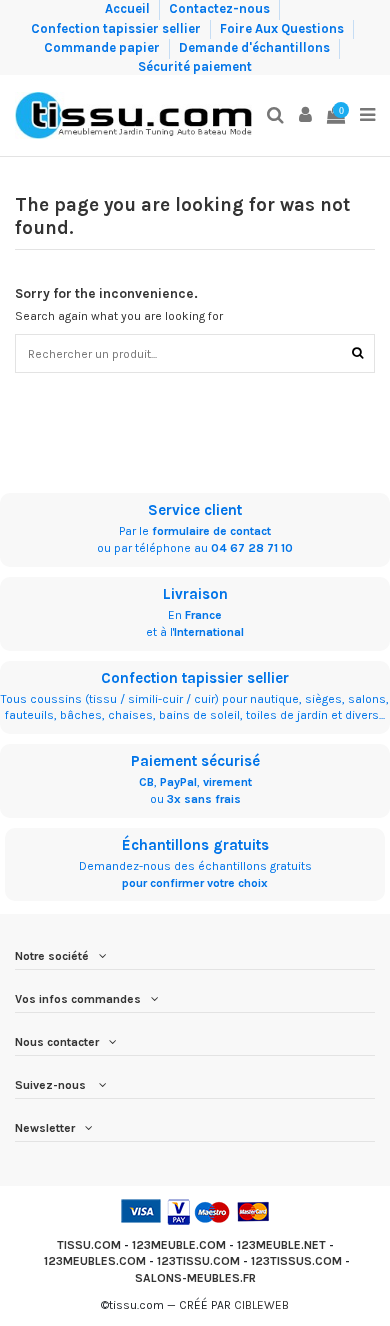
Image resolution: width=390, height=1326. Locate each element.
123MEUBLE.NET (281, 1245)
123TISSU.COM (198, 1261)
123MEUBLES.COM (95, 1261)
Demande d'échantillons (256, 47)
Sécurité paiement (195, 66)
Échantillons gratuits (195, 845)
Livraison (195, 594)
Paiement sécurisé (195, 761)
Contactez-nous (221, 8)
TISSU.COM (89, 1245)
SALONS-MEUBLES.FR (195, 1278)
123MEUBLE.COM (179, 1245)
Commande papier (103, 47)
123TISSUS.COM (296, 1261)
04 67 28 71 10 (252, 548)
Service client (195, 510)
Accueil (129, 8)
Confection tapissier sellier (117, 27)
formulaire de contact (211, 531)
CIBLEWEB (261, 1305)
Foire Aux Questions (283, 27)
